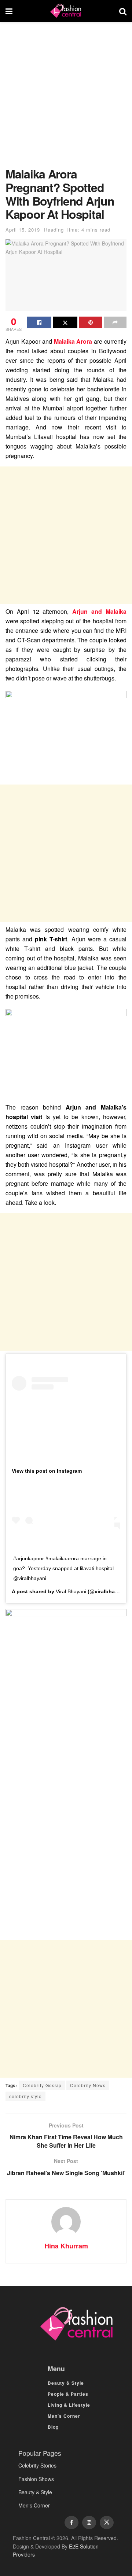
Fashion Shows (36, 2479)
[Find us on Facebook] (71, 2523)
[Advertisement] (66, 98)
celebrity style (25, 2096)
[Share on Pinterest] (91, 322)
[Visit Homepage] (66, 11)
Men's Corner (34, 2505)
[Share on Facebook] (39, 322)
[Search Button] (123, 11)
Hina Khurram (66, 2246)
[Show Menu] (9, 11)
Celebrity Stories (37, 2465)
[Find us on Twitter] (107, 2523)
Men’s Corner (64, 2416)
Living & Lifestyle (69, 2405)
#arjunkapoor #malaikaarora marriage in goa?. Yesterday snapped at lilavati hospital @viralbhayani (63, 1568)
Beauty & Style (66, 2383)
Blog (53, 2427)
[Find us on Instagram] (89, 2523)
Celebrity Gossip (42, 2085)
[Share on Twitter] (65, 322)
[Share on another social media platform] (115, 322)
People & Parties (68, 2394)
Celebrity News (88, 2085)
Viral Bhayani (71, 1591)
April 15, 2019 (23, 230)
